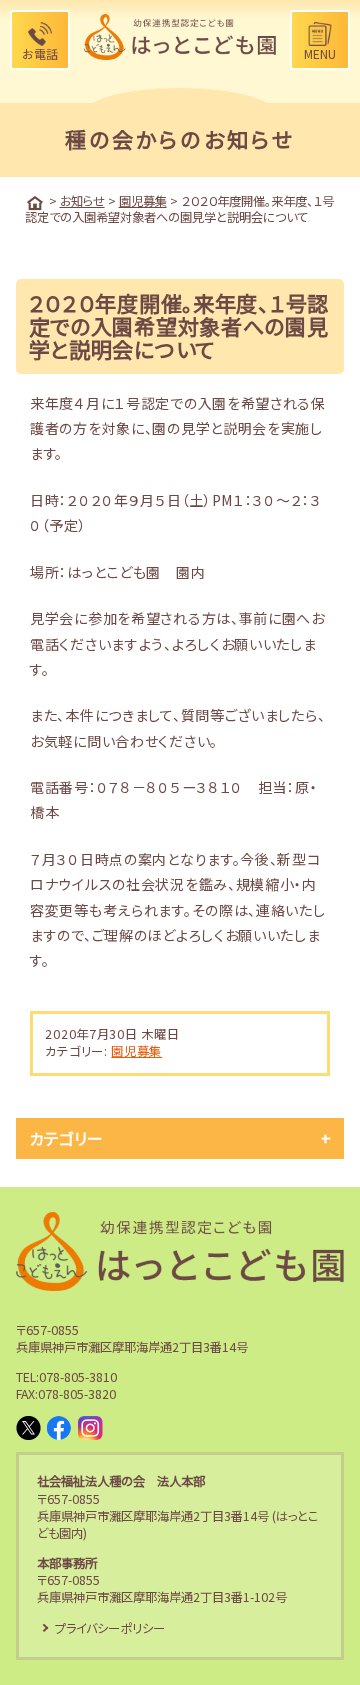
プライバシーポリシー (110, 1628)
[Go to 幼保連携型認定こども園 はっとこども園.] (35, 203)
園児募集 (136, 1051)
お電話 (40, 53)
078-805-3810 (78, 1377)
